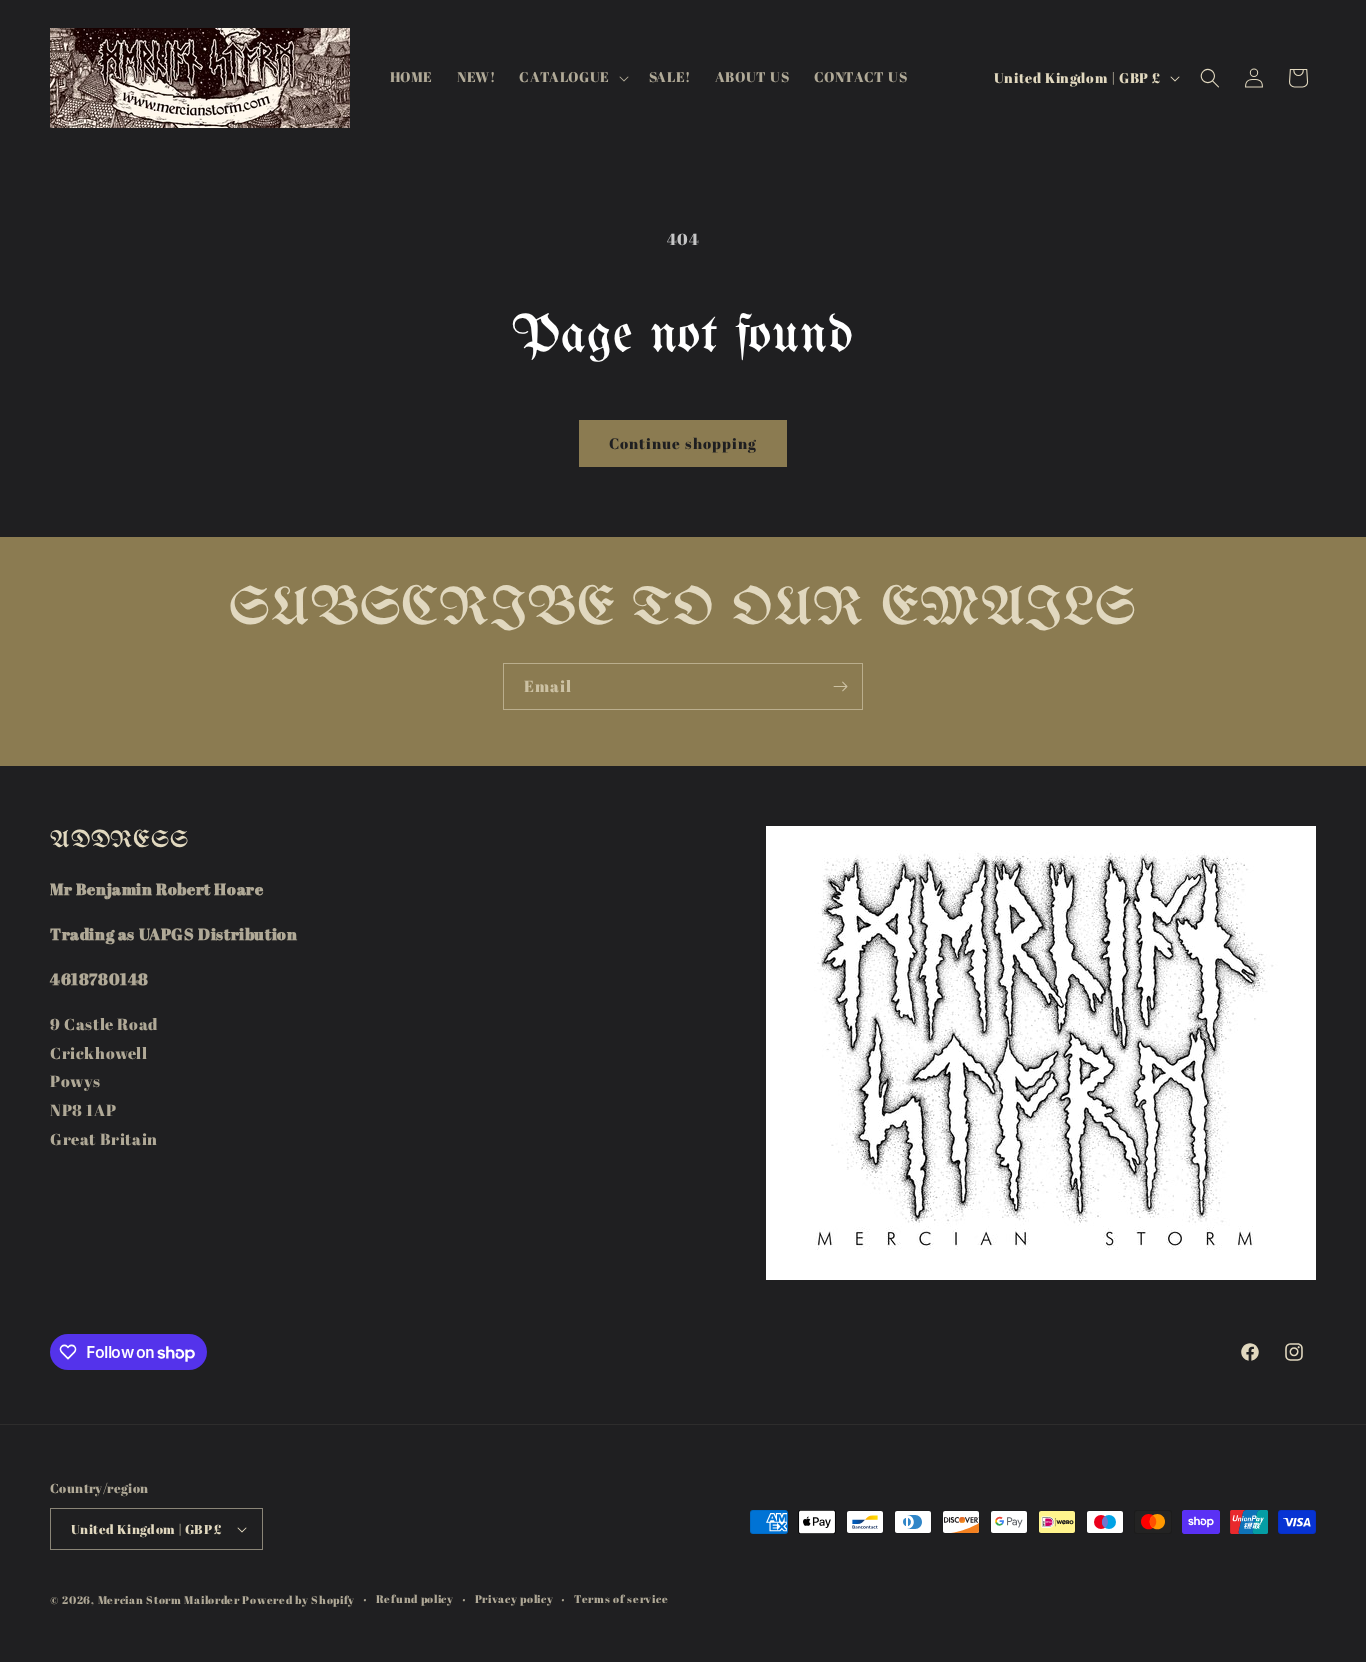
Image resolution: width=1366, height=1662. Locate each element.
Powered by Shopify (298, 1599)
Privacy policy (514, 1598)
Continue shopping (683, 443)
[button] (571, 77)
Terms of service (621, 1598)
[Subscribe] (840, 686)
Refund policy (415, 1598)
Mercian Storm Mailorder (169, 1599)
